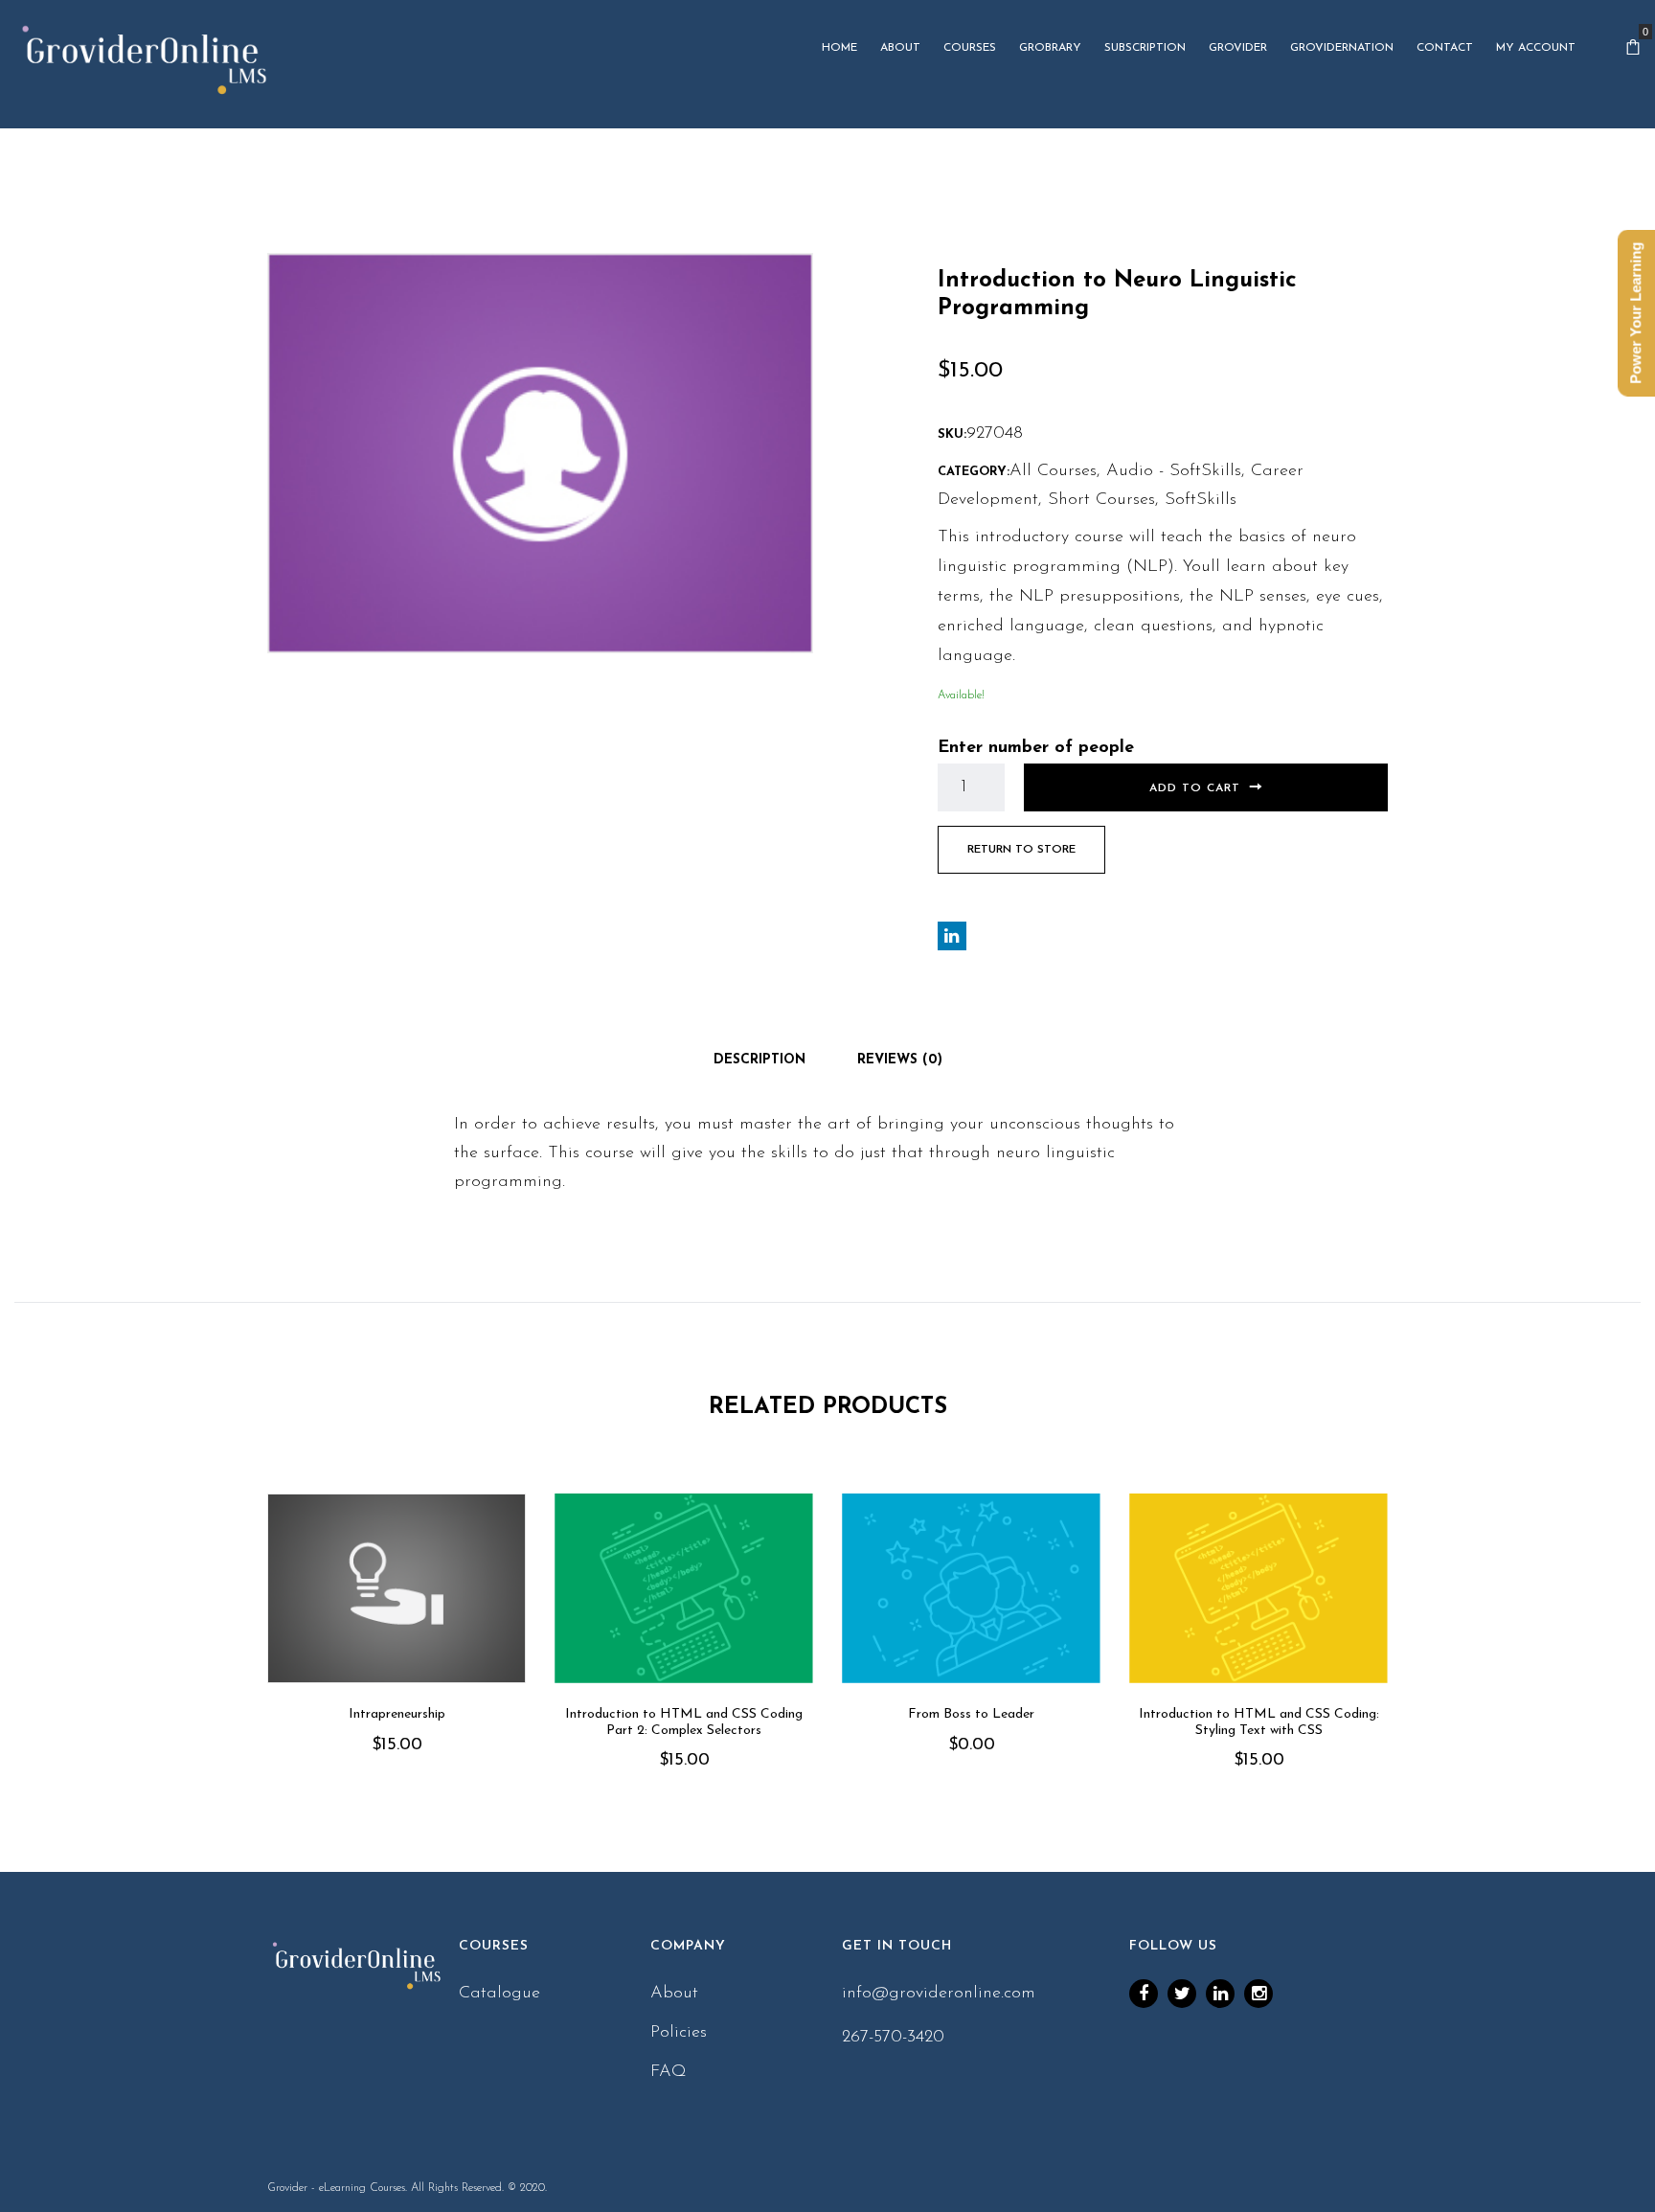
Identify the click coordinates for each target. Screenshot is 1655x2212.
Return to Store (1021, 850)
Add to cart (1195, 788)
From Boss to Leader (971, 1714)
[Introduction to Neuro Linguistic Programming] (540, 453)
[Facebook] (1144, 1994)
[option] (397, 1651)
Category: (974, 472)
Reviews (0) (900, 1060)
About (674, 1994)
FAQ (669, 2072)
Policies (679, 2033)
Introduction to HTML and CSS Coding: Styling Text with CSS (1259, 1722)
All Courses (1053, 471)
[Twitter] (1182, 1994)
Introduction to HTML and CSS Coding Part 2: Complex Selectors (684, 1722)
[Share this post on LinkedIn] (952, 936)
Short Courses (1101, 500)
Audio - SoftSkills (1174, 471)
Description (759, 1060)
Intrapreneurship (397, 1714)
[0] (1633, 48)
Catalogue (499, 1994)
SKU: (952, 434)
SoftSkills (1201, 500)
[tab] (759, 1060)
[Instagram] (1258, 1994)
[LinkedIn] (1220, 1994)
